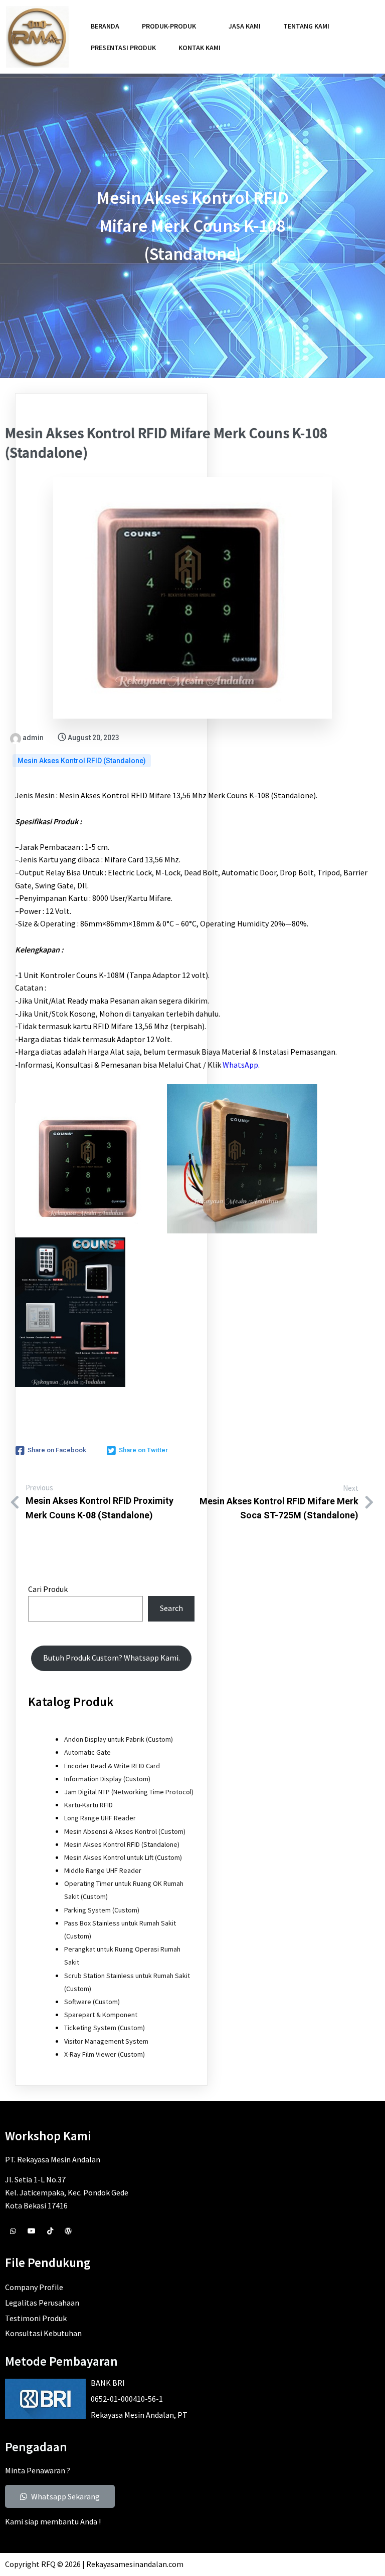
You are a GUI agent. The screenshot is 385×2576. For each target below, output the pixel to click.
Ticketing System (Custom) (105, 2028)
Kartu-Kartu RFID (88, 1805)
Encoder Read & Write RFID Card (112, 1766)
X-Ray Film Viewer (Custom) (105, 2054)
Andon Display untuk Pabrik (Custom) (119, 1739)
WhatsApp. (241, 1065)
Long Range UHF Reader (100, 1818)
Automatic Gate (87, 1752)
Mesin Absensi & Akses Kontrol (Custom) (125, 1831)
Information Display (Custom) (107, 1779)
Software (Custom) (92, 2002)
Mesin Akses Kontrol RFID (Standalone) (82, 761)
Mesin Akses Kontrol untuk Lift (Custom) (123, 1857)
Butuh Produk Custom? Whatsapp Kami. (112, 1658)
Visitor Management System (106, 2041)
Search (171, 1608)
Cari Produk (48, 1589)
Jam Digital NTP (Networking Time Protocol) (129, 1792)
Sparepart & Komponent (101, 2015)
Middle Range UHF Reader (103, 1870)
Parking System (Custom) (102, 1910)
